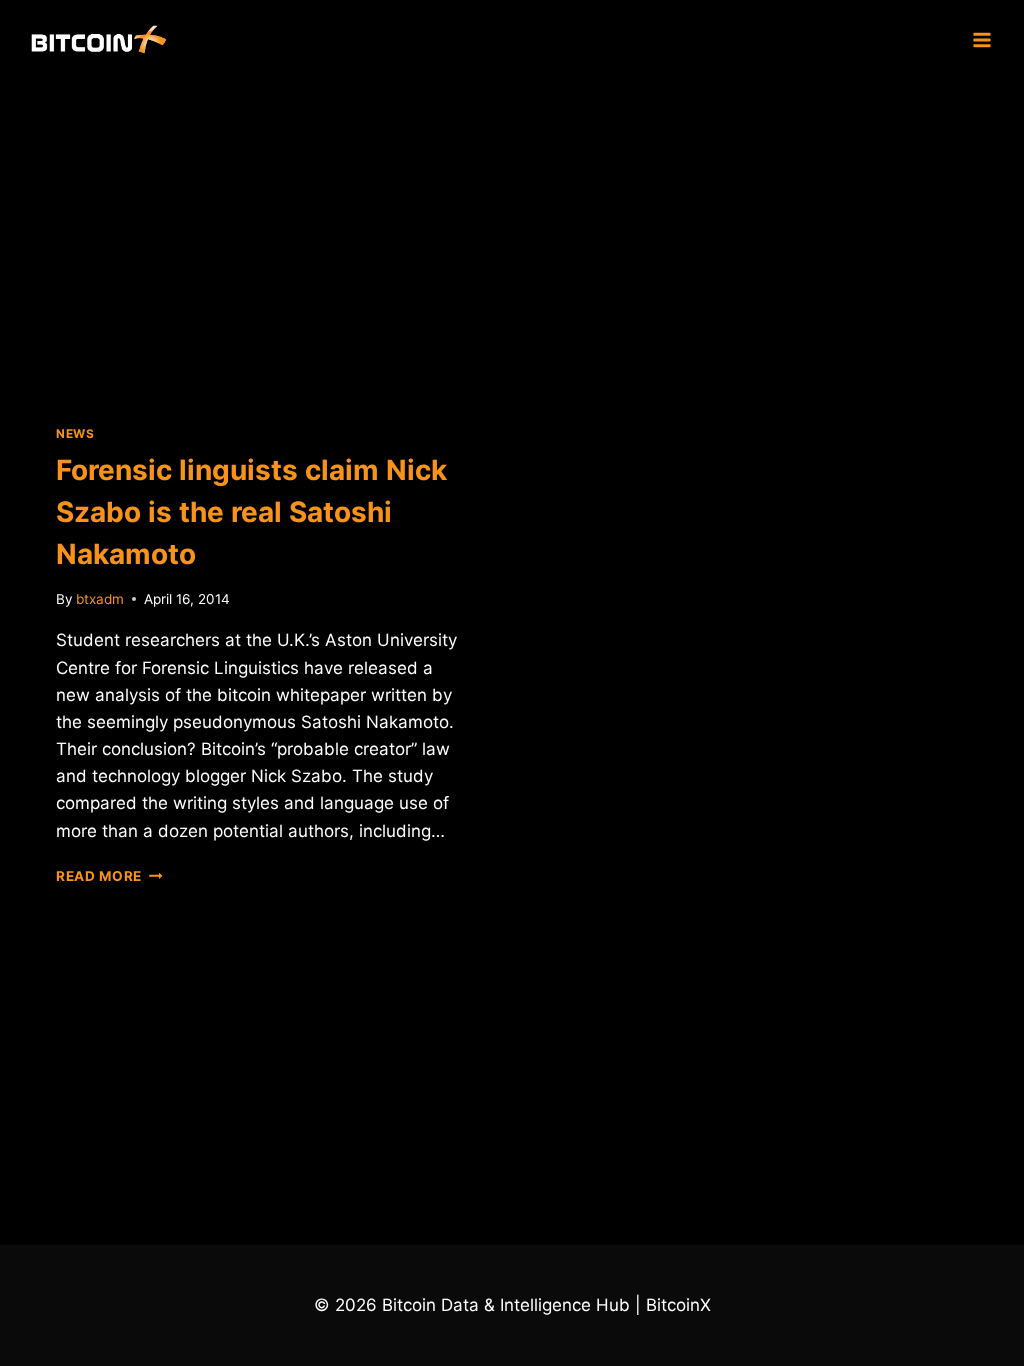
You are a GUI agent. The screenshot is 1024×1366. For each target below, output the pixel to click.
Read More (109, 876)
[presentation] (258, 236)
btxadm (100, 599)
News (75, 433)
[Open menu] (981, 39)
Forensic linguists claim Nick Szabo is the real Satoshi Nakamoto (251, 512)
